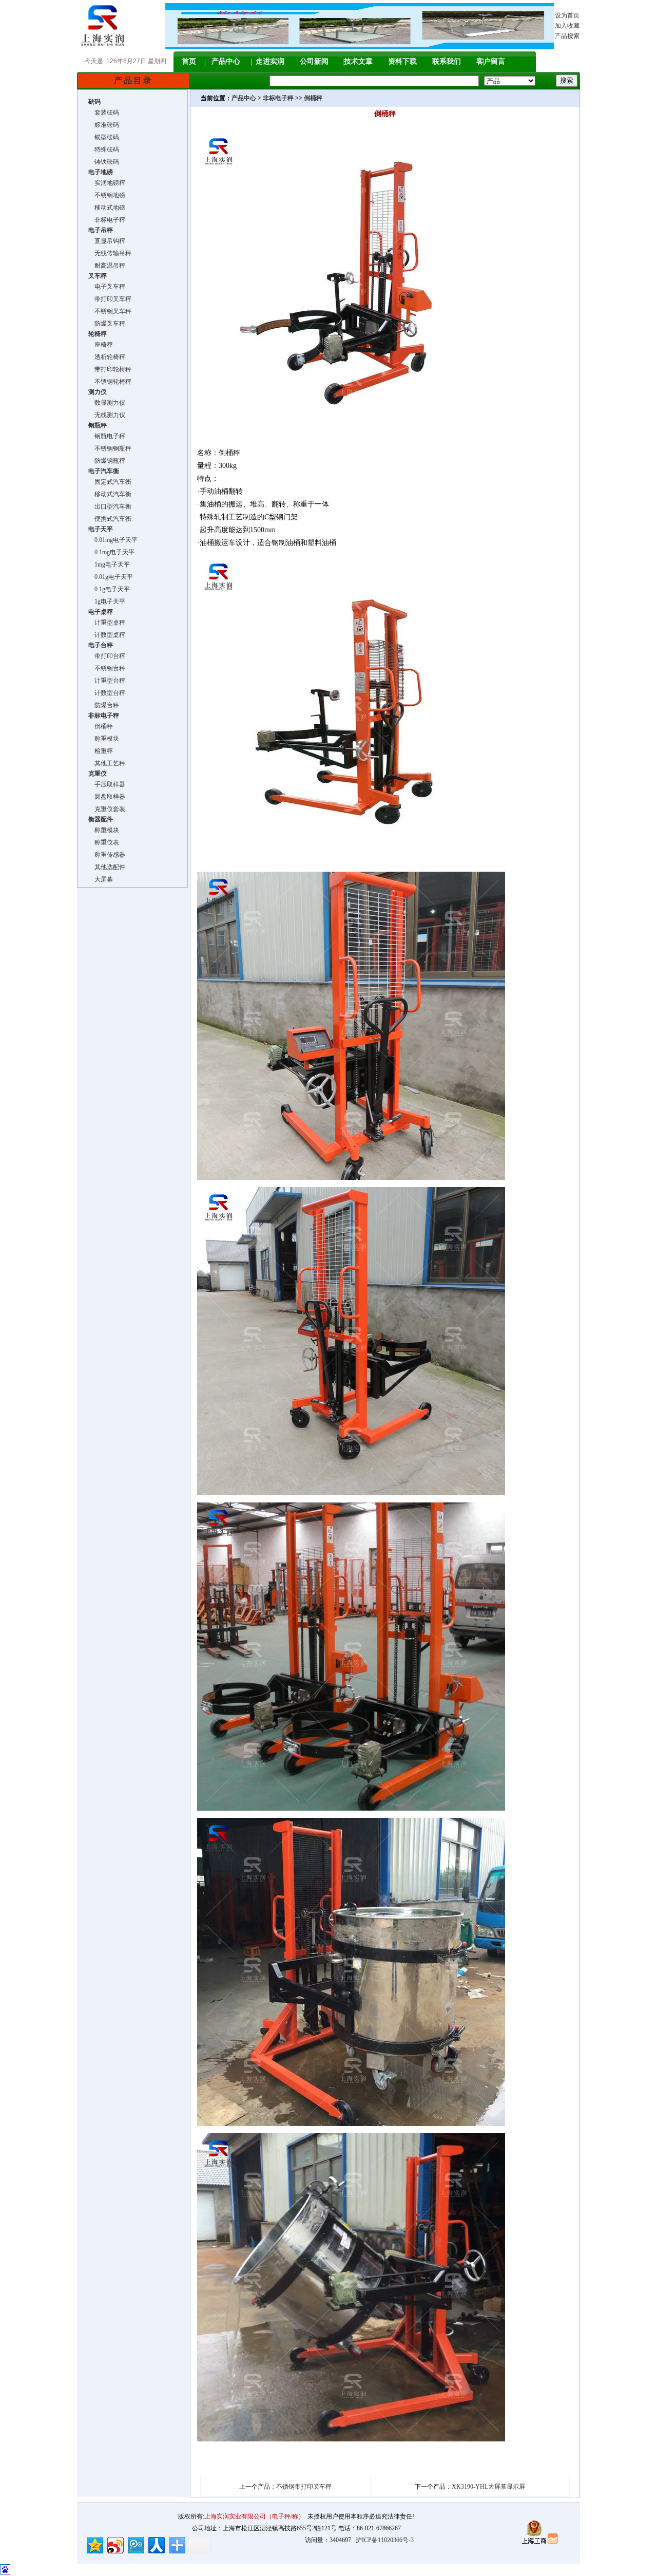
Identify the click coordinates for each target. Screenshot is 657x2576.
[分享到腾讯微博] (135, 2544)
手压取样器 (107, 784)
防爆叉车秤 (107, 324)
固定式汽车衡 (110, 482)
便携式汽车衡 (110, 519)
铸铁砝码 (104, 162)
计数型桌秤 (107, 635)
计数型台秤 (107, 693)
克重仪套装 (107, 809)
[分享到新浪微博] (115, 2544)
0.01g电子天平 (111, 577)
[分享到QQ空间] (94, 2544)
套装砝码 (104, 112)
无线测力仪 (107, 415)
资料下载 (402, 61)
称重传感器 (107, 855)
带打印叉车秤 (110, 299)
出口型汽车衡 (110, 506)
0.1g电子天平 (109, 589)
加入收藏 (567, 26)
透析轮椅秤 (107, 357)
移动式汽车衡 (110, 494)
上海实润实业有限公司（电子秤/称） (254, 2516)
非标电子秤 (107, 220)
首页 (189, 61)
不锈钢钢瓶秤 (110, 448)
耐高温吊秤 (107, 266)
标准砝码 (104, 125)
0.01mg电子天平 (113, 540)
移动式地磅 (107, 208)
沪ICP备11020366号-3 (385, 2540)
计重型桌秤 (107, 623)
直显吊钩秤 (107, 241)
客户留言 (491, 61)
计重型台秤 (107, 681)
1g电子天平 (107, 601)
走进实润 (270, 61)
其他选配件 (107, 867)
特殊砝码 (104, 149)
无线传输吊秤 (110, 253)
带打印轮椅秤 (110, 369)
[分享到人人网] (156, 2544)
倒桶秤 (101, 726)
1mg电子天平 (109, 565)
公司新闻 (314, 61)
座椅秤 (101, 345)
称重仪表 (104, 842)
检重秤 (101, 751)
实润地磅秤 (107, 183)
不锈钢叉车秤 (110, 311)
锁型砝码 (104, 137)
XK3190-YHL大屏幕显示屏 (488, 2487)
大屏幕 (101, 879)
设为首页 (567, 15)
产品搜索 (567, 36)
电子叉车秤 (107, 287)
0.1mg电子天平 (111, 552)
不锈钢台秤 (107, 668)
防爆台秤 (104, 705)
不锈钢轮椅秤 (110, 382)
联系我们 (447, 61)
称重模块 (104, 739)
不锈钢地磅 (107, 195)
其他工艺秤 (107, 763)
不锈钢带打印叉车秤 (304, 2487)
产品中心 (226, 61)
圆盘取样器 (107, 797)
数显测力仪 (107, 403)
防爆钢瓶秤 (107, 461)
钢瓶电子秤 (107, 436)
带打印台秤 (107, 656)
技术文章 (358, 61)
